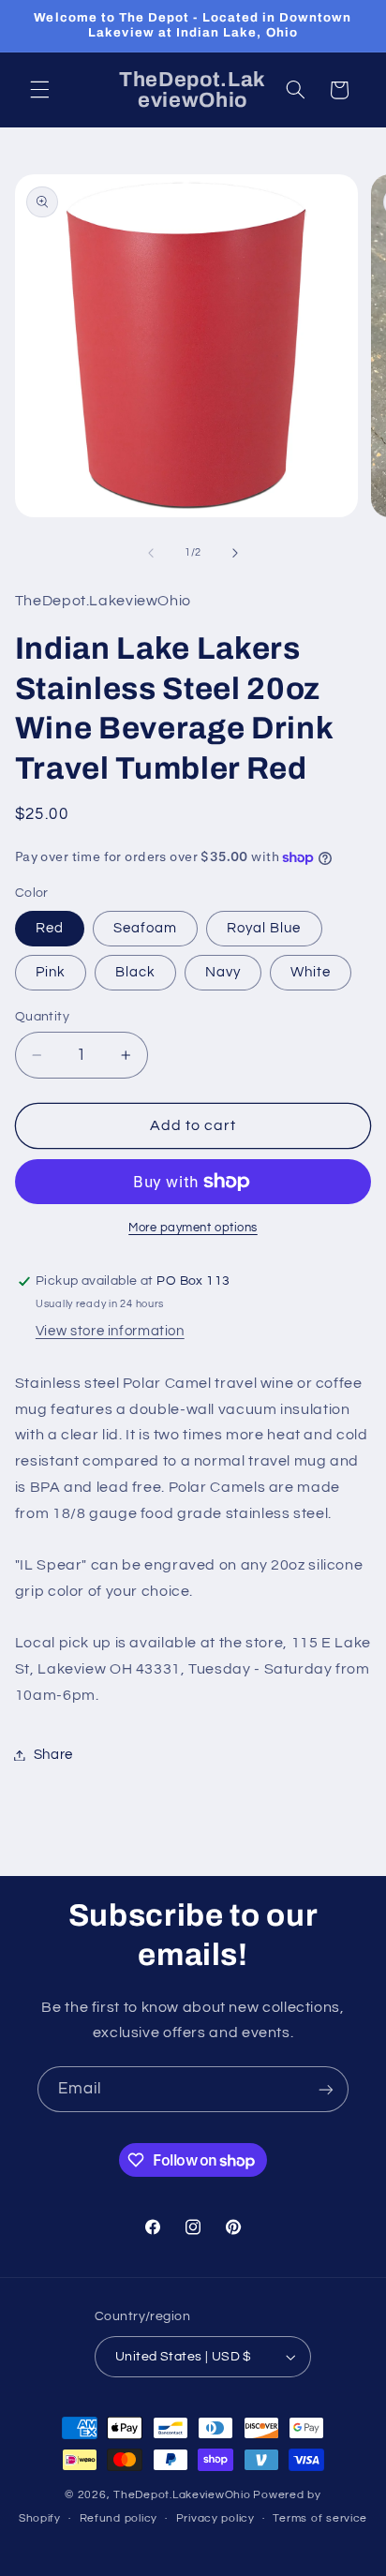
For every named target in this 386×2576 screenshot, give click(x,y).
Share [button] (53, 1755)
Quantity (42, 1017)
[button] (39, 90)
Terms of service (320, 2518)
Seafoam (145, 928)
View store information (110, 1331)
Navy (223, 972)
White (311, 972)
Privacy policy (215, 2518)
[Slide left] (151, 553)
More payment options (193, 1228)
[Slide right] (235, 553)
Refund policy (119, 2518)
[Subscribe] (326, 2089)
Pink (51, 972)
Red (50, 928)
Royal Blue (264, 928)
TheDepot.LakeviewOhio (182, 2495)
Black (135, 972)
